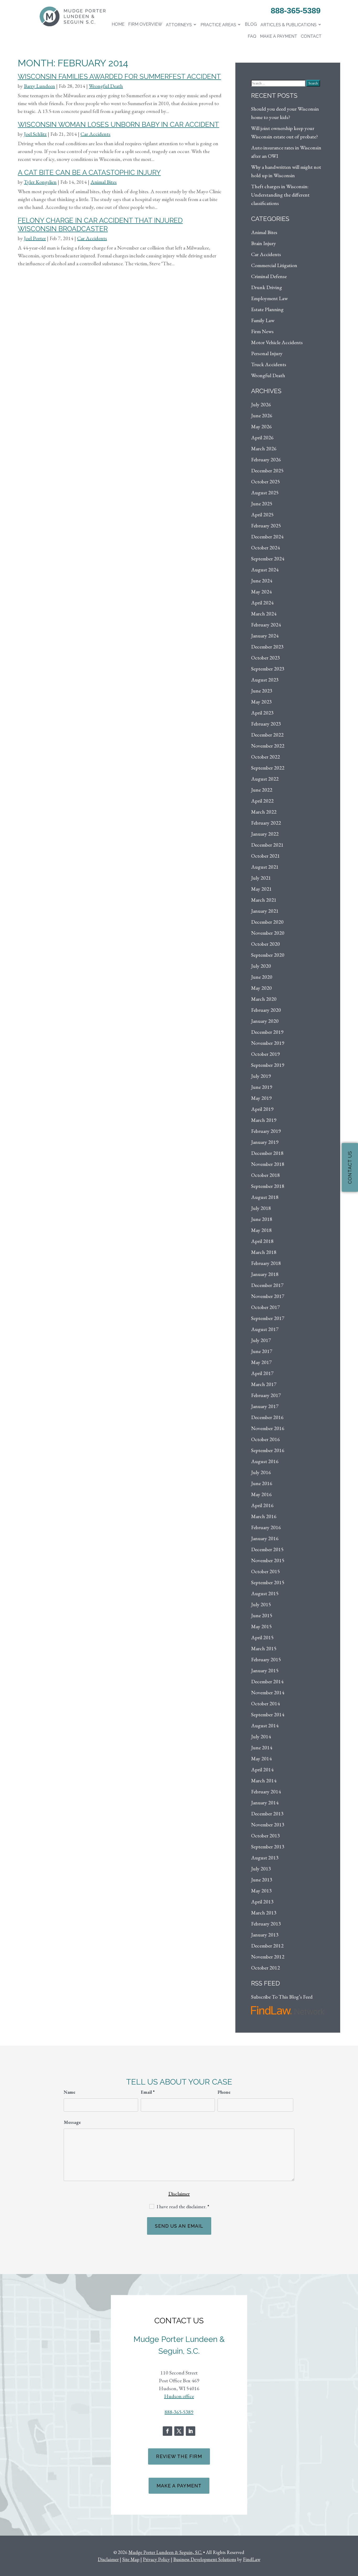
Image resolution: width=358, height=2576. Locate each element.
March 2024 (264, 614)
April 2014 (262, 1769)
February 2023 (266, 724)
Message (72, 2122)
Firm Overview (145, 24)
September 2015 (268, 1582)
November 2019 (268, 1043)
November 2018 (268, 1164)
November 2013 (268, 1825)
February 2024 (266, 625)
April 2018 (262, 1241)
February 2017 (266, 1395)
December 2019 (267, 1032)
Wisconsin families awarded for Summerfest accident (119, 77)
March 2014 (264, 1781)
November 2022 (268, 746)
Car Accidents (95, 134)
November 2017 (268, 1296)
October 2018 (265, 1175)
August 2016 (265, 1461)
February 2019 (266, 1131)
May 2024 (261, 592)
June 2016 (262, 1483)
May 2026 (261, 426)
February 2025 (266, 526)
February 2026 (266, 459)
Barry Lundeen (39, 86)
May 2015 (261, 1626)
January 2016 (265, 1538)
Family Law (263, 320)
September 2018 (268, 1186)
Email (148, 2092)
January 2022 (265, 834)
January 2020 (265, 1021)
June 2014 (262, 1747)
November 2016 (268, 1428)
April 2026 (262, 437)
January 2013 (265, 1935)
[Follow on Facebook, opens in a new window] (167, 2431)
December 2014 (267, 1681)
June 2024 (262, 581)
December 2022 (267, 735)
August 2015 (265, 1593)
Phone (224, 2092)
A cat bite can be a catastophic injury (89, 172)
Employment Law (269, 298)
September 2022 (268, 768)
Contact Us (350, 1167)
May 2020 (261, 988)
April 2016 (262, 1505)
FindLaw (252, 2559)
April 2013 (262, 1902)
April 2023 (262, 713)
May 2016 (261, 1494)
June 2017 (262, 1351)
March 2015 (264, 1648)
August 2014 (265, 1725)
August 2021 (265, 867)
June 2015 (262, 1615)
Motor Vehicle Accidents (277, 342)
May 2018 (261, 1230)
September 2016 (268, 1450)
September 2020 (268, 955)
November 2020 (268, 933)
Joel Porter (35, 238)
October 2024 (265, 548)
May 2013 (261, 1891)
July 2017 (261, 1340)
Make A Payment (179, 2486)
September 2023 (268, 669)
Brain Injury (264, 243)
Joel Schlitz (35, 134)
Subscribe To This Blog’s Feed (282, 1997)
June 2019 (262, 1087)
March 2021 (264, 900)
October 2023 (265, 658)
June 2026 (262, 415)
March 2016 (264, 1516)
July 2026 (261, 404)
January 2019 (265, 1142)
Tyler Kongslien (40, 182)
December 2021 (267, 845)
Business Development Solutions (205, 2559)
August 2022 (265, 779)
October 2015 (265, 1571)
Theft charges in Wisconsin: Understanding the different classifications (280, 195)
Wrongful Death (106, 86)
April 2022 (262, 801)
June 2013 (262, 1880)
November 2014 (268, 1692)
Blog (251, 24)
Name (69, 2092)
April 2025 (262, 515)
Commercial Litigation (274, 265)
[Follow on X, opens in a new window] (179, 2431)
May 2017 (261, 1362)
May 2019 (261, 1098)
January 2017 (265, 1406)
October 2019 (265, 1054)
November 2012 (268, 1957)
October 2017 (265, 1307)
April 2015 (262, 1637)
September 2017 (268, 1318)
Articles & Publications (289, 25)
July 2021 (261, 878)
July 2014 (261, 1736)
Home (118, 24)
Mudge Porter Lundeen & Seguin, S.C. (165, 2552)
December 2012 (267, 1946)
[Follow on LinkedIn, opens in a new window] (191, 2431)
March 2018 (264, 1252)
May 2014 (261, 1758)
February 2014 (266, 1792)
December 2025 (267, 470)
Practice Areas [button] (218, 25)
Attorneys (179, 25)
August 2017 (265, 1329)
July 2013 (261, 1869)
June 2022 (262, 790)
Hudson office (179, 2396)
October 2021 (265, 856)
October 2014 (265, 1703)
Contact (311, 36)
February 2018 (266, 1263)
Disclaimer (179, 2194)
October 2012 (265, 1968)
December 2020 (267, 922)
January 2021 (265, 911)
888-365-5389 (296, 11)
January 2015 (265, 1670)
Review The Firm (179, 2456)
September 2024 (268, 559)
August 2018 (265, 1197)
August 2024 (265, 570)
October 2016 (265, 1439)
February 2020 (266, 1010)
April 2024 (262, 603)
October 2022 (265, 757)
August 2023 (265, 680)
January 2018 (265, 1274)
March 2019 (264, 1120)
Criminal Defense (269, 276)
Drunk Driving (267, 287)
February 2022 (266, 823)
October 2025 (265, 481)
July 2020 (261, 966)
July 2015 (261, 1604)
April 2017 (262, 1373)
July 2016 (261, 1472)
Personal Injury (267, 353)
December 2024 (267, 537)
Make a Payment (279, 36)
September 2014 (268, 1714)
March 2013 (264, 1913)
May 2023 (261, 702)
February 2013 (266, 1924)
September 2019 (268, 1065)
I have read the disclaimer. (183, 2207)
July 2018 (261, 1208)
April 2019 (262, 1109)
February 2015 (266, 1659)
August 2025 (265, 493)
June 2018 (262, 1219)
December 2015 (267, 1549)
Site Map (131, 2559)
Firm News (262, 331)
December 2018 (267, 1153)
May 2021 (261, 889)
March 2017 (264, 1384)
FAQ (252, 36)
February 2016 (266, 1527)
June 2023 (262, 691)
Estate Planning (267, 309)
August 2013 (265, 1858)
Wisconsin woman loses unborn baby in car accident (118, 125)
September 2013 (268, 1847)
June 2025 (262, 504)
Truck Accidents (269, 364)
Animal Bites (104, 182)
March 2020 (264, 999)
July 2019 (261, 1076)
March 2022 (264, 812)
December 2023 (267, 647)
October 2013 (265, 1836)
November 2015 (268, 1560)
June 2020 (262, 977)
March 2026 (264, 448)
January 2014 (265, 1803)
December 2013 (267, 1814)
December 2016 (267, 1417)
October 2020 (265, 944)
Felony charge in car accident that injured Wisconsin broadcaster (100, 224)
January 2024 (265, 636)
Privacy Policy (156, 2559)
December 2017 (267, 1285)
